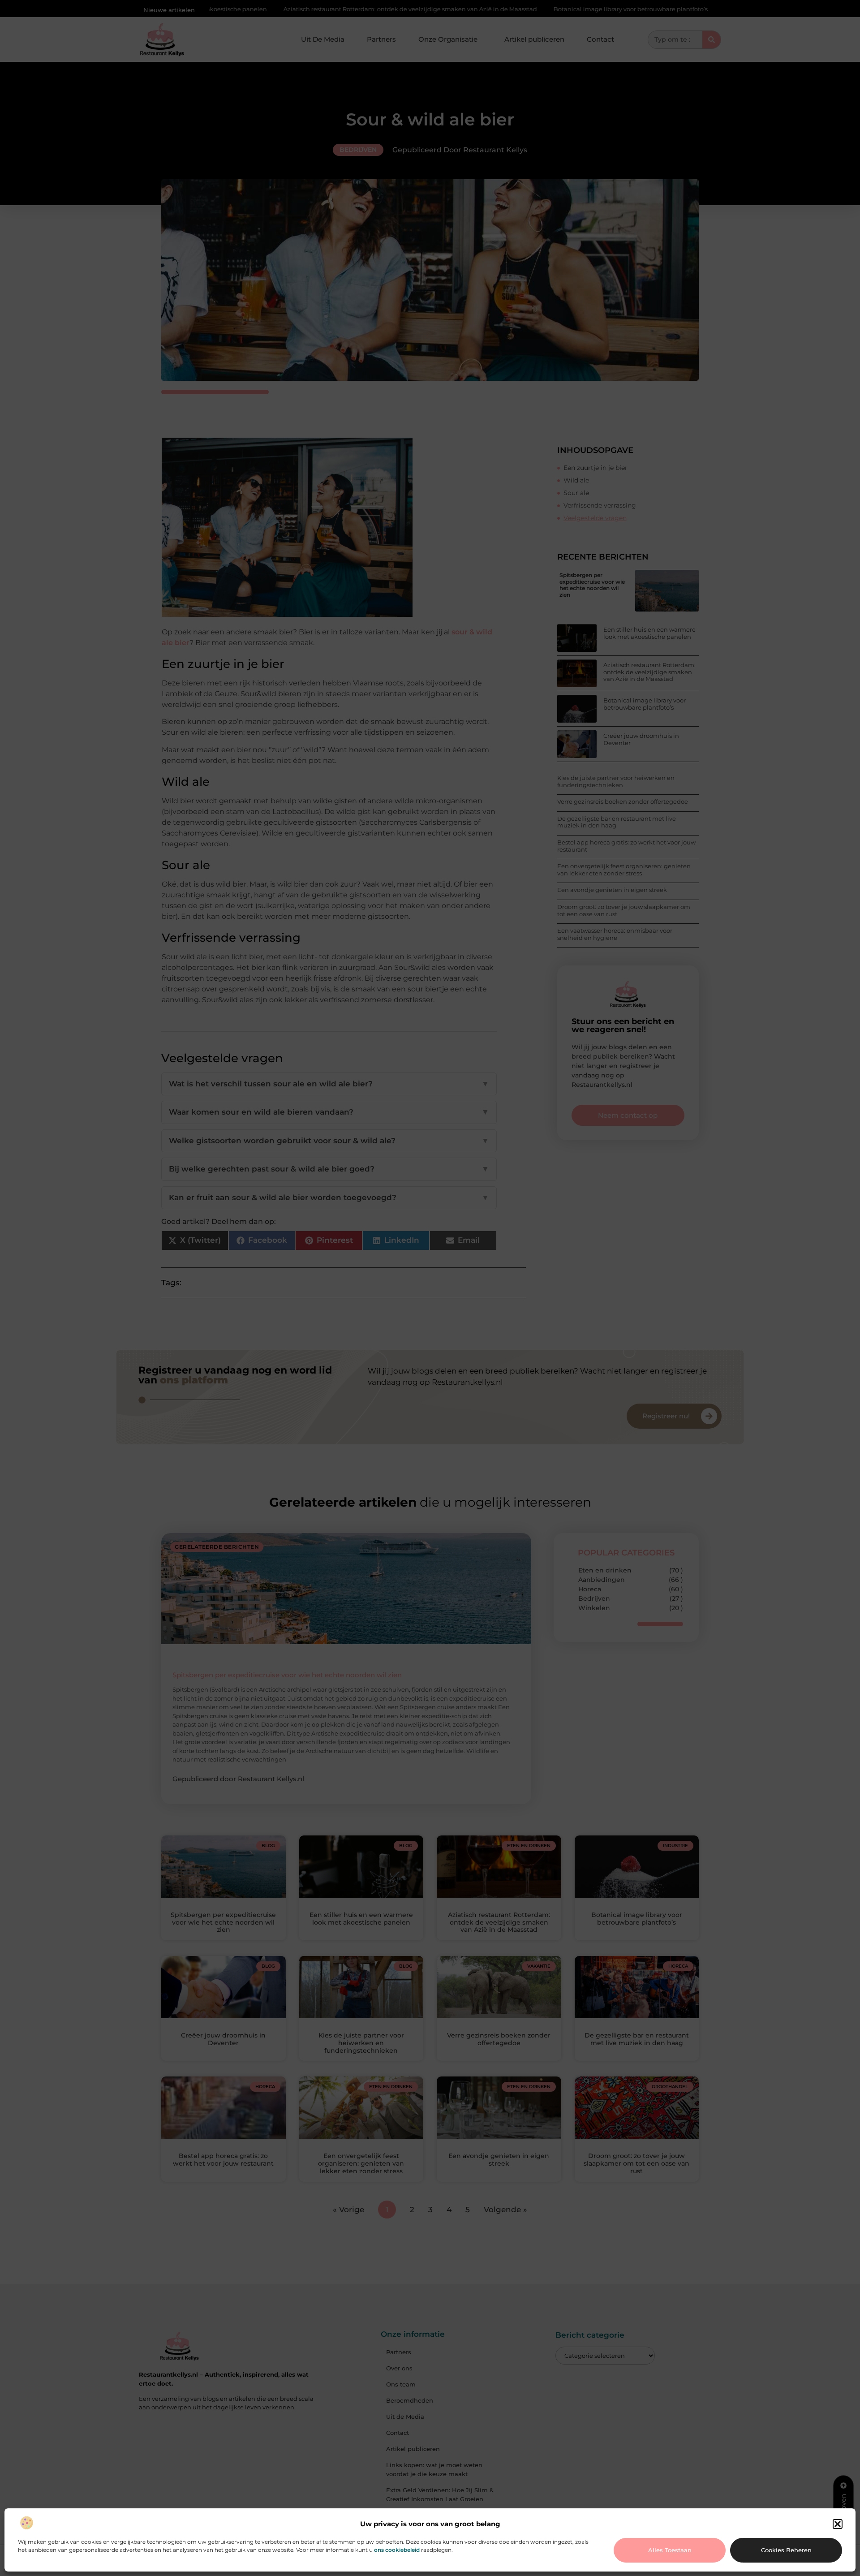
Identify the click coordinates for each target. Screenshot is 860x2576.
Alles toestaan (670, 2550)
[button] (838, 2524)
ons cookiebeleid (397, 2550)
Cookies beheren (786, 2550)
